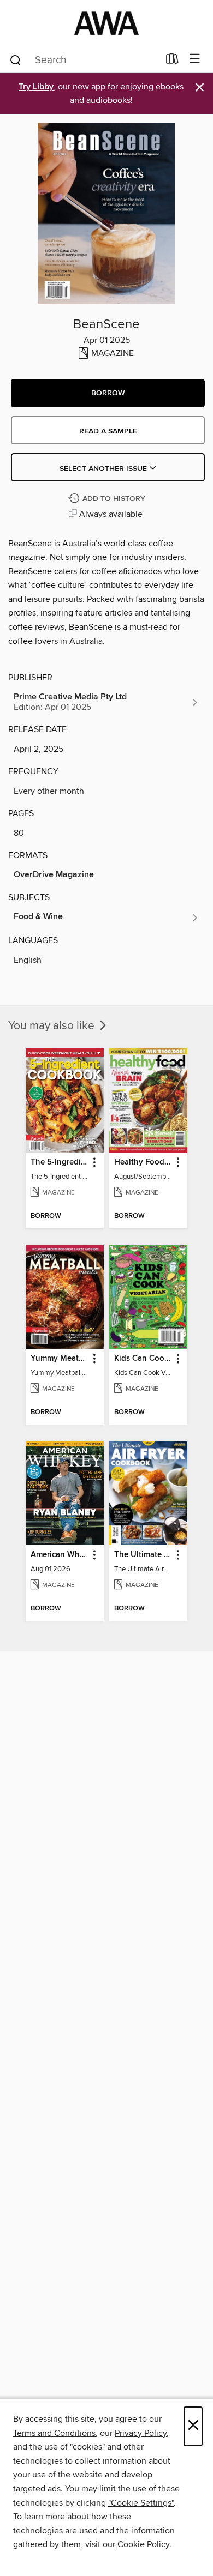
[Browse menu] (195, 59)
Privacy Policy (141, 2433)
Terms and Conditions (54, 2433)
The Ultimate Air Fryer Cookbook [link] (143, 1555)
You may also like (53, 1026)
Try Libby (36, 87)
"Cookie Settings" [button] (141, 2503)
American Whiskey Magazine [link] (60, 1555)
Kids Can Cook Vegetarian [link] (143, 1359)
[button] (108, 393)
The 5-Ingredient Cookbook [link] (60, 1162)
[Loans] (172, 61)
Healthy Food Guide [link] (143, 1162)
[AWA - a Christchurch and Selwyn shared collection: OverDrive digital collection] (106, 23)
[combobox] (84, 60)
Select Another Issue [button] (104, 469)
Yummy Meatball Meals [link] (60, 1359)
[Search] (16, 59)
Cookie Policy (143, 2544)
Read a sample (108, 431)
